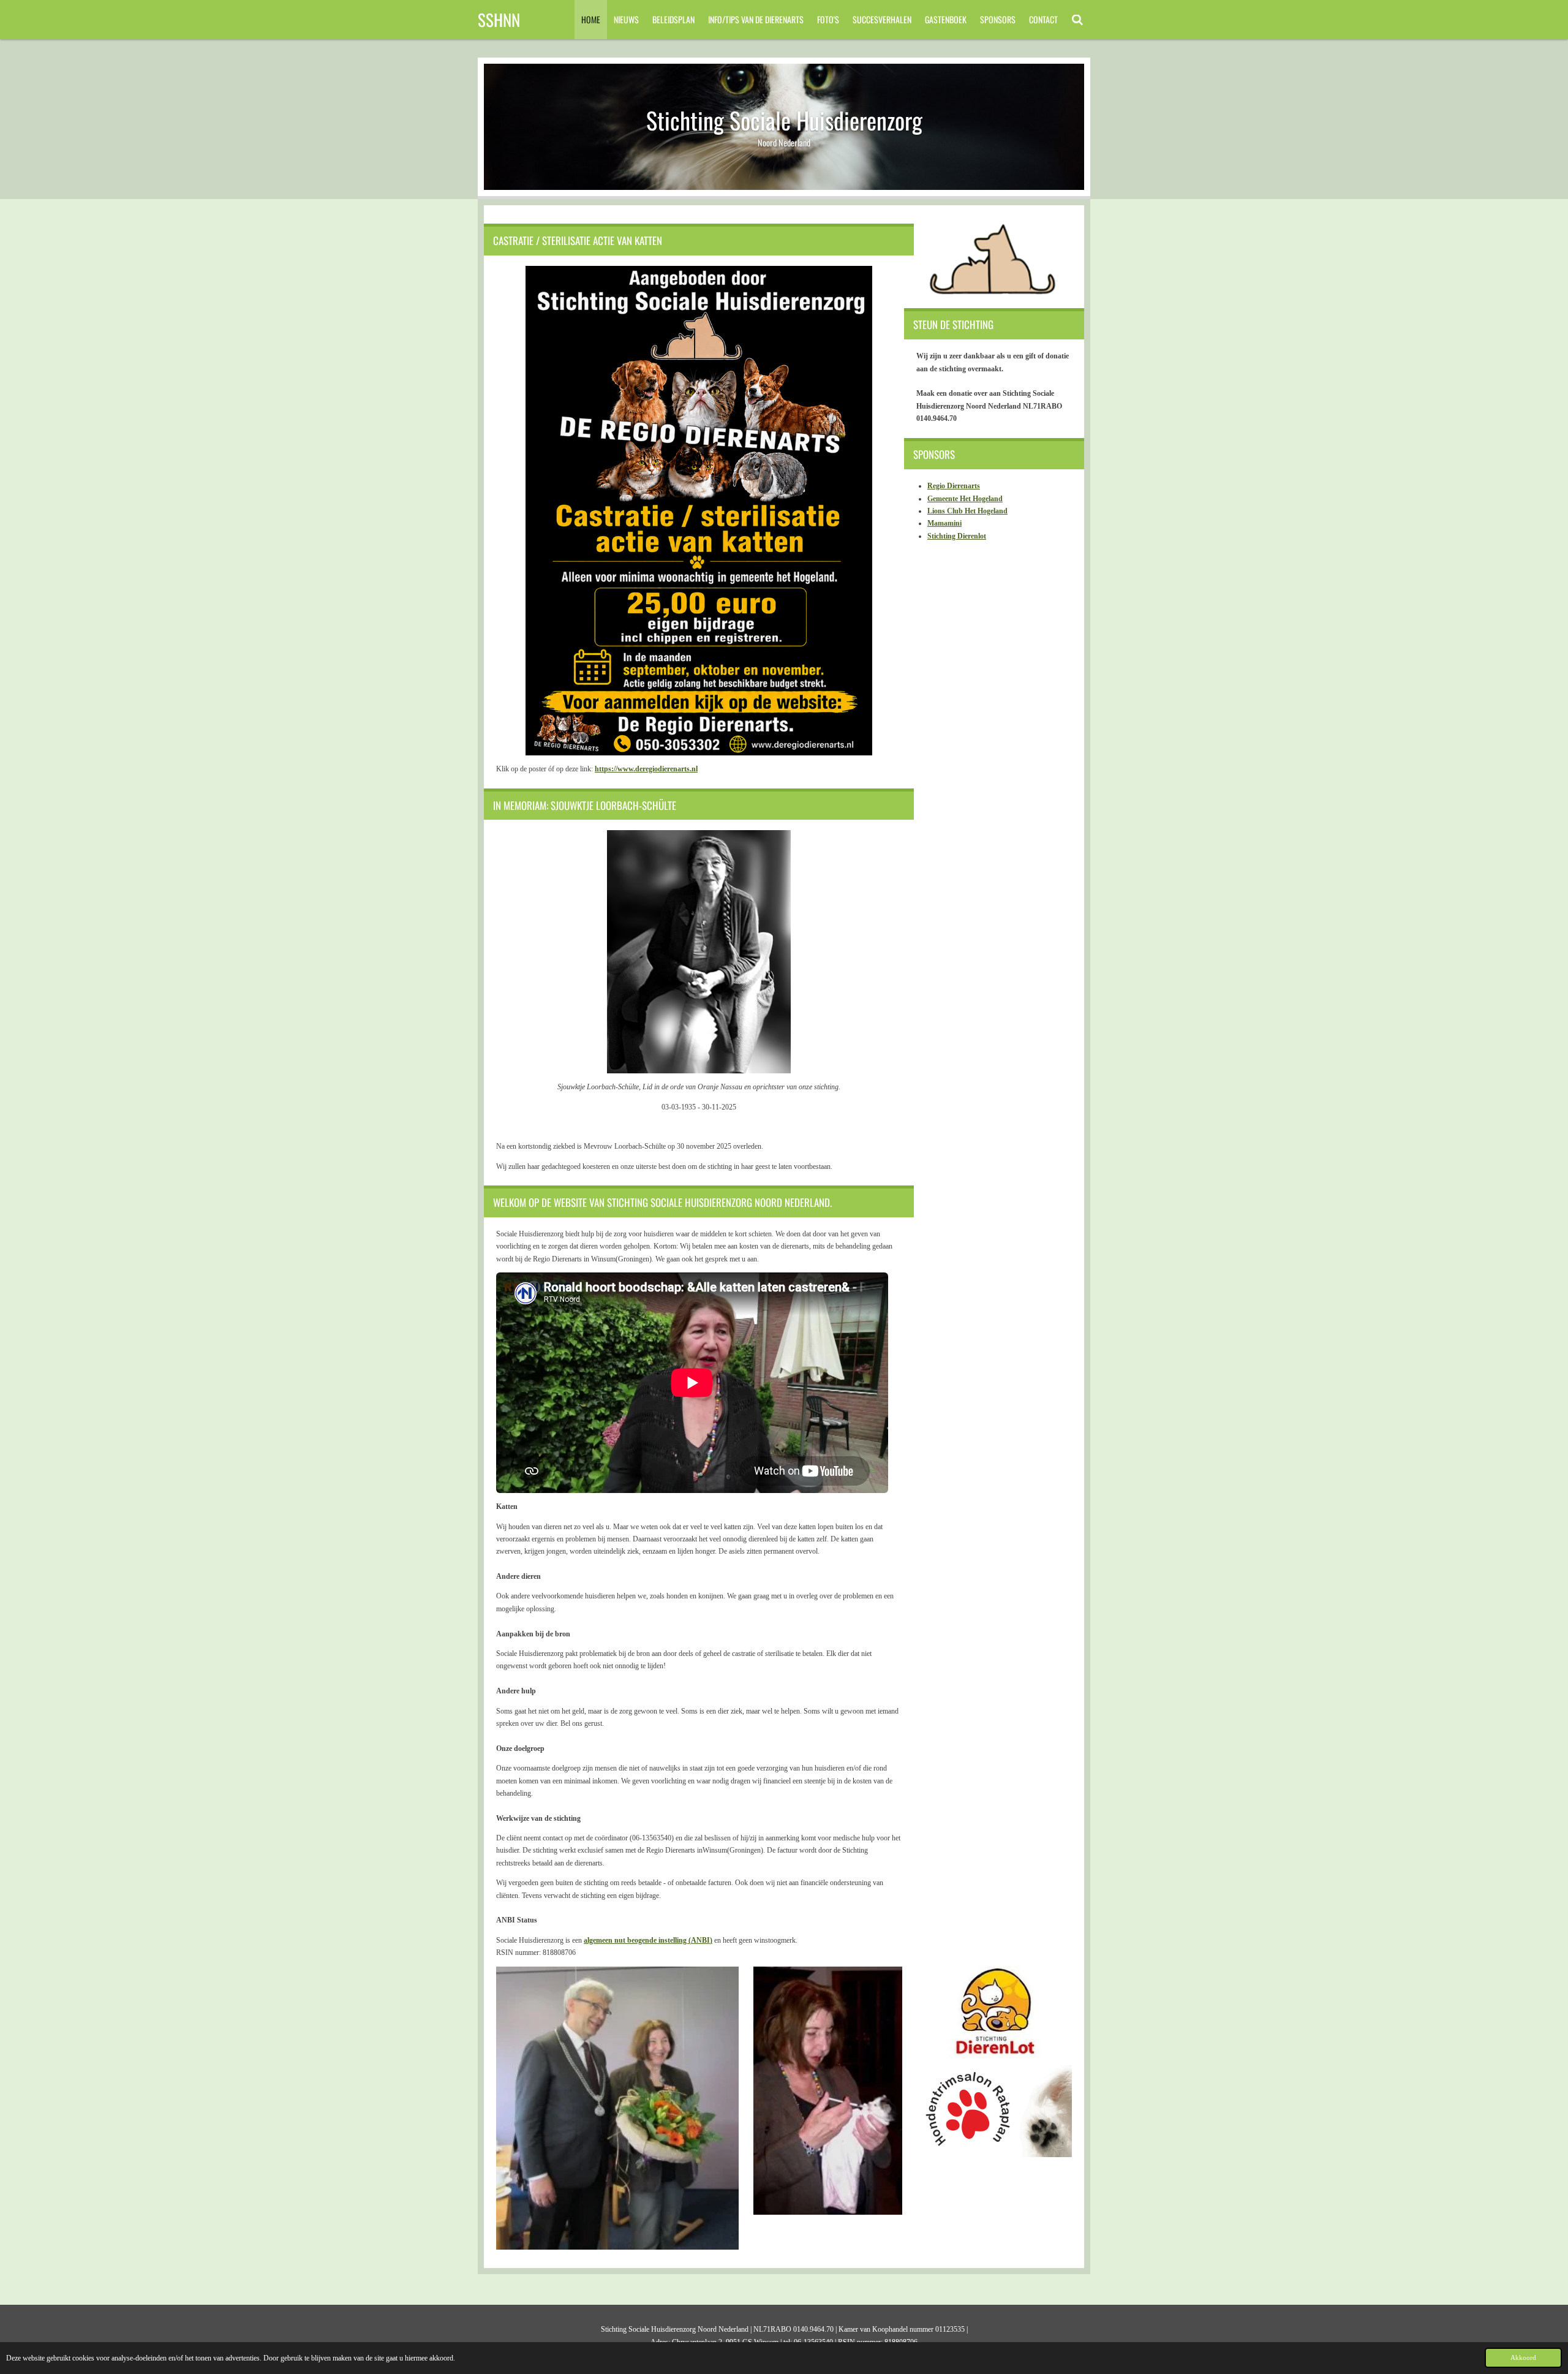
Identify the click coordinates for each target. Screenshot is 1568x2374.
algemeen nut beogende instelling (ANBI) (648, 1940)
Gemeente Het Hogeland (965, 499)
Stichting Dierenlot (957, 536)
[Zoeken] (1077, 20)
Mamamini (944, 523)
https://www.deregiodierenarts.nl (646, 769)
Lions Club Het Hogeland (967, 511)
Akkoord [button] (1523, 2357)
